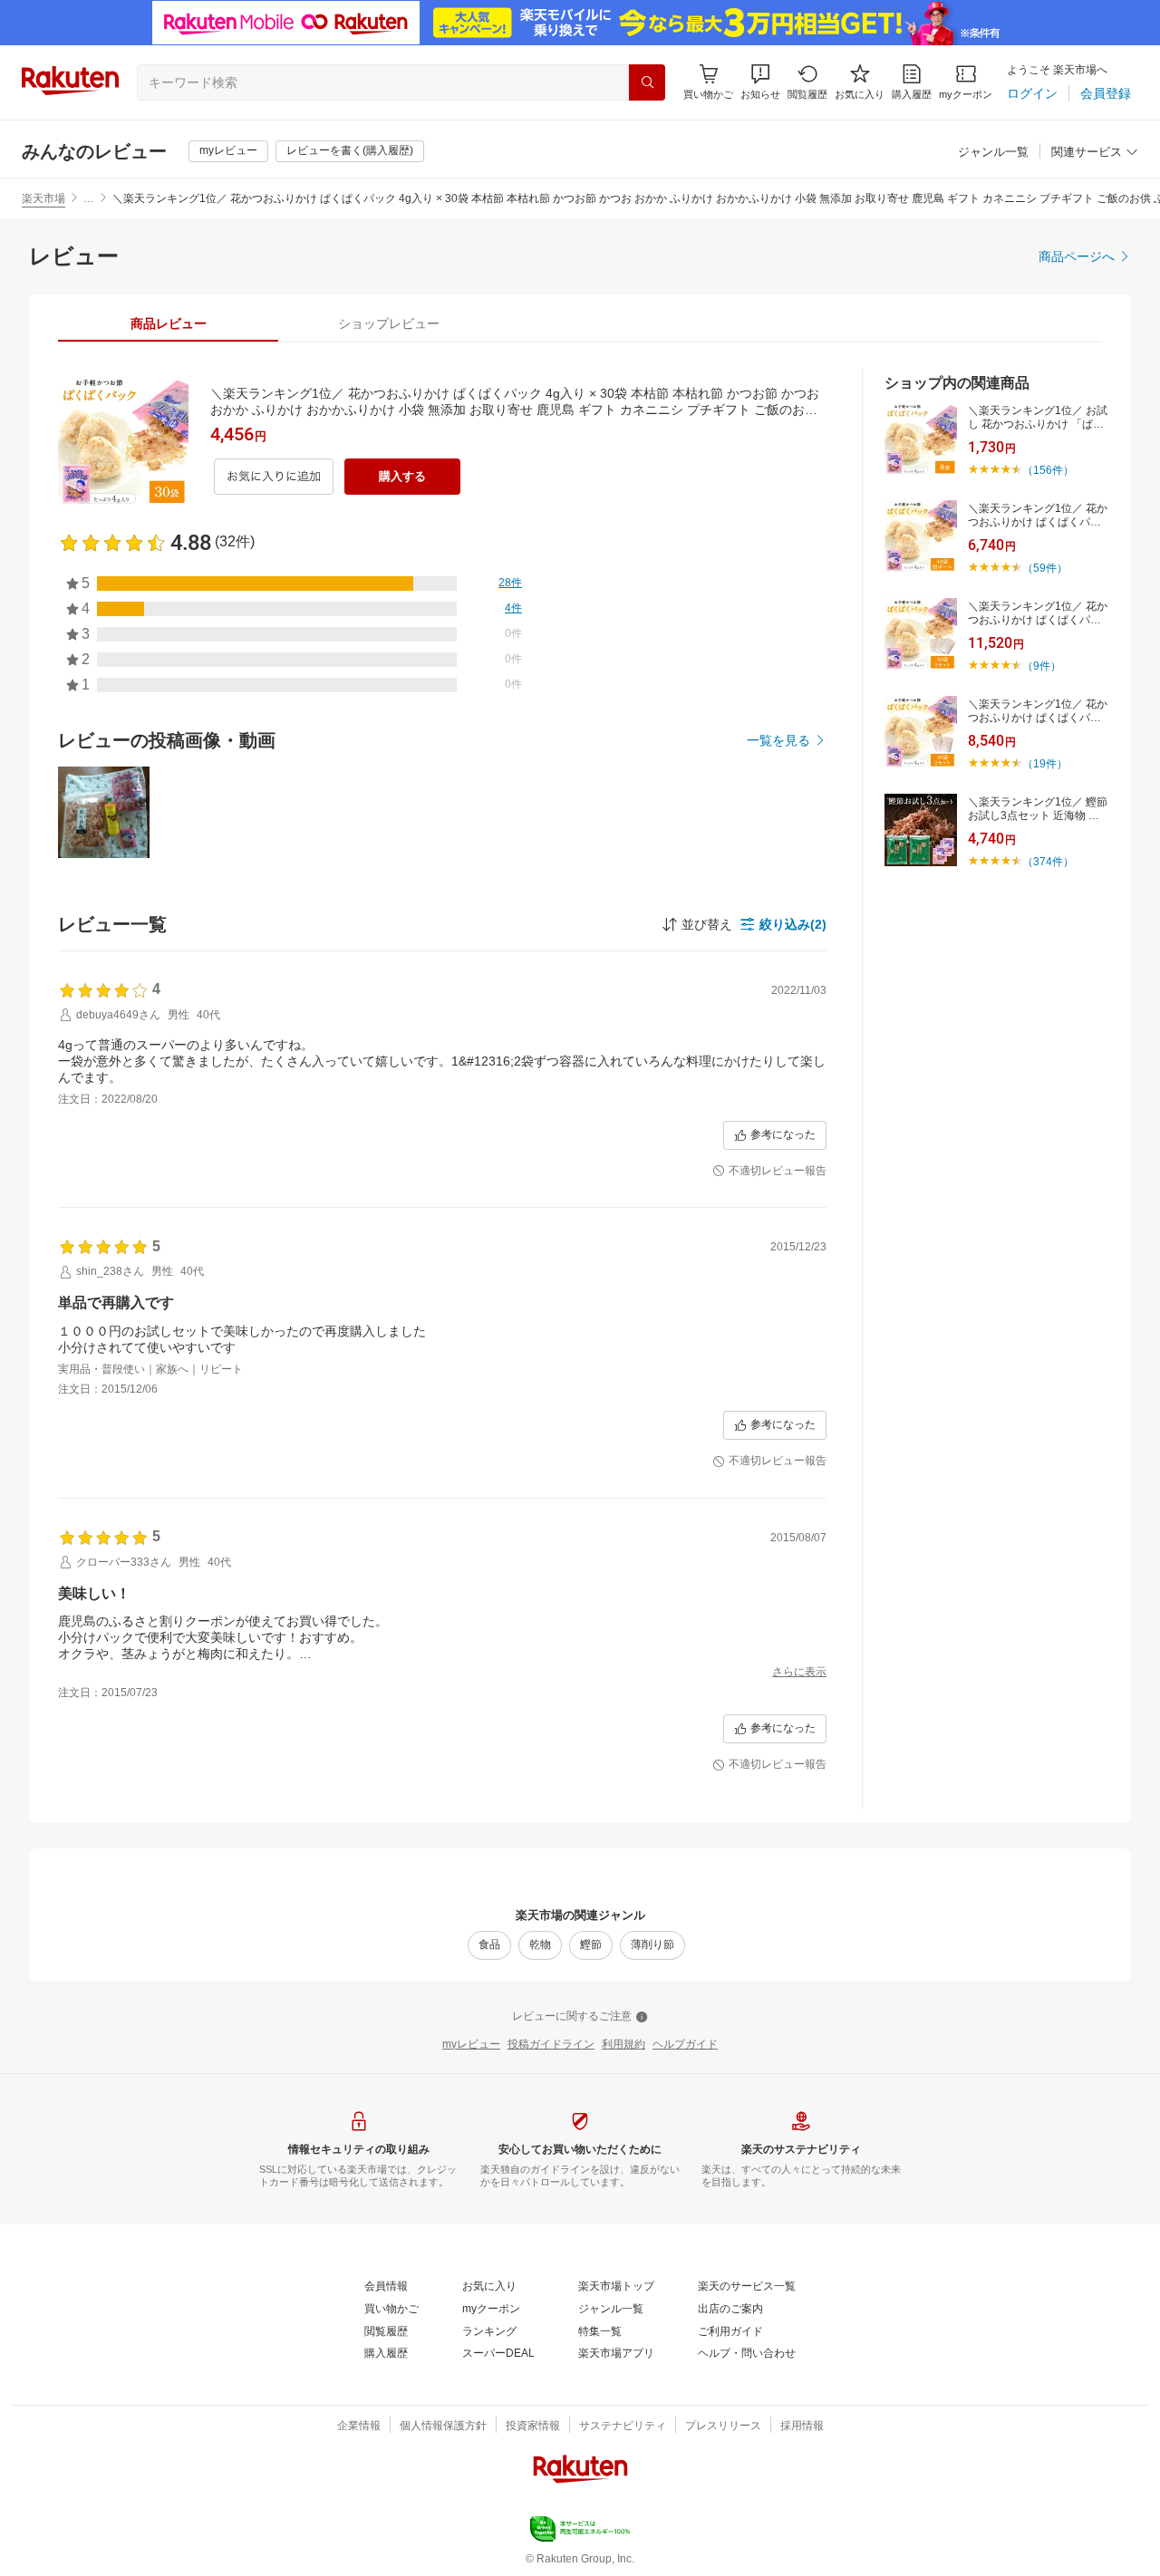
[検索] (647, 82)
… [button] (89, 198)
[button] (760, 82)
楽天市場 (43, 198)
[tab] (168, 323)
